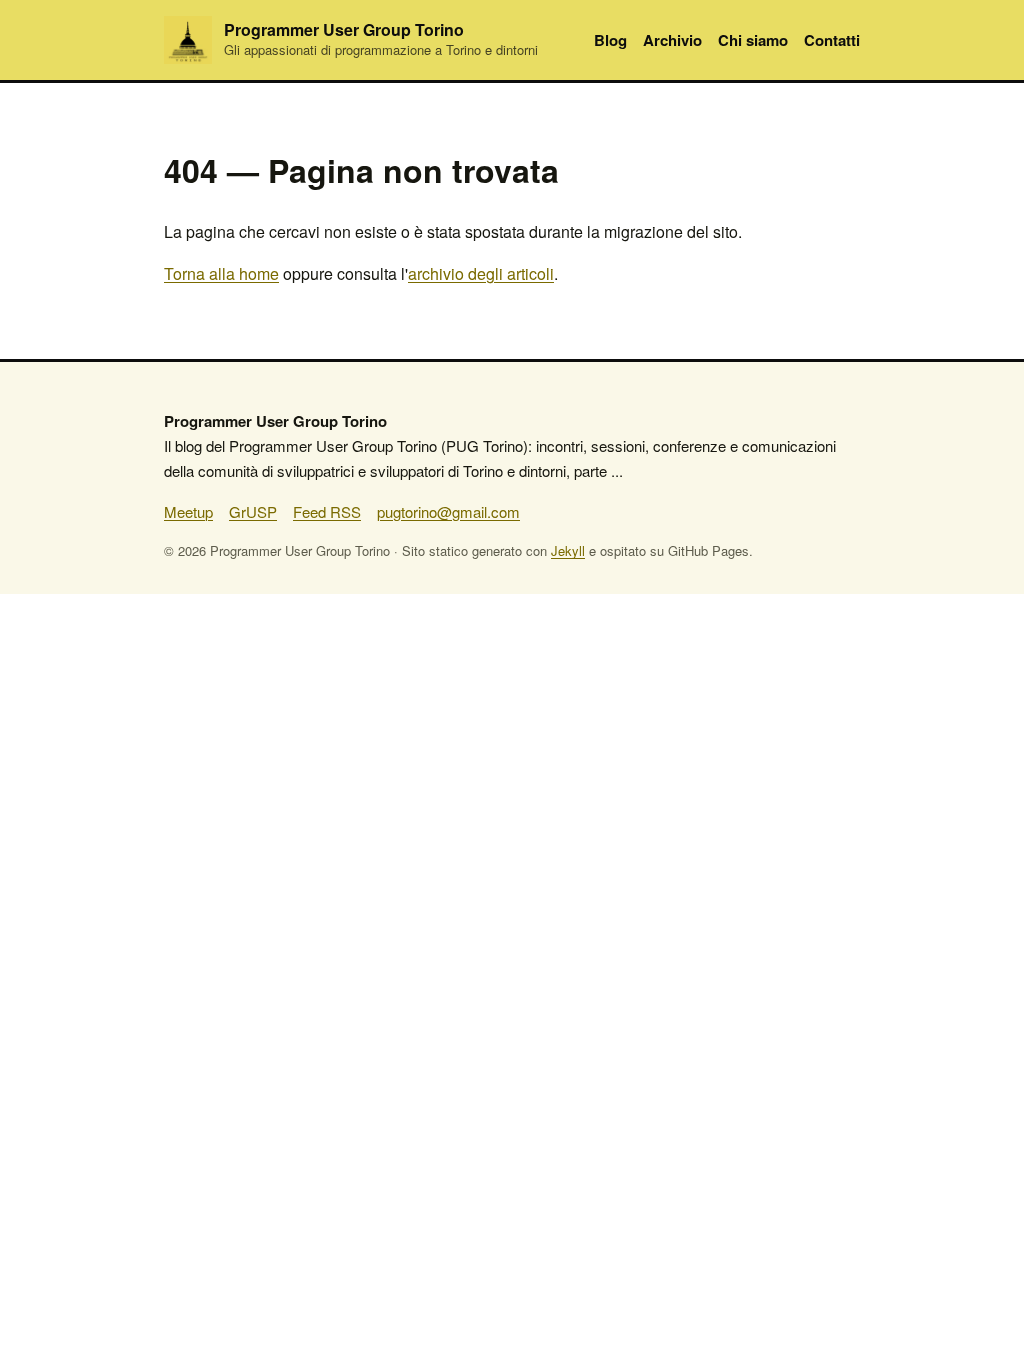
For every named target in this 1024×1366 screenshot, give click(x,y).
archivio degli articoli (481, 273)
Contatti (832, 40)
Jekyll (568, 550)
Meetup (188, 511)
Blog (610, 40)
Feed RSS (327, 511)
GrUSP (253, 511)
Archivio (672, 40)
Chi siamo (753, 40)
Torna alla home (221, 273)
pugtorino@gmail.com (448, 511)
